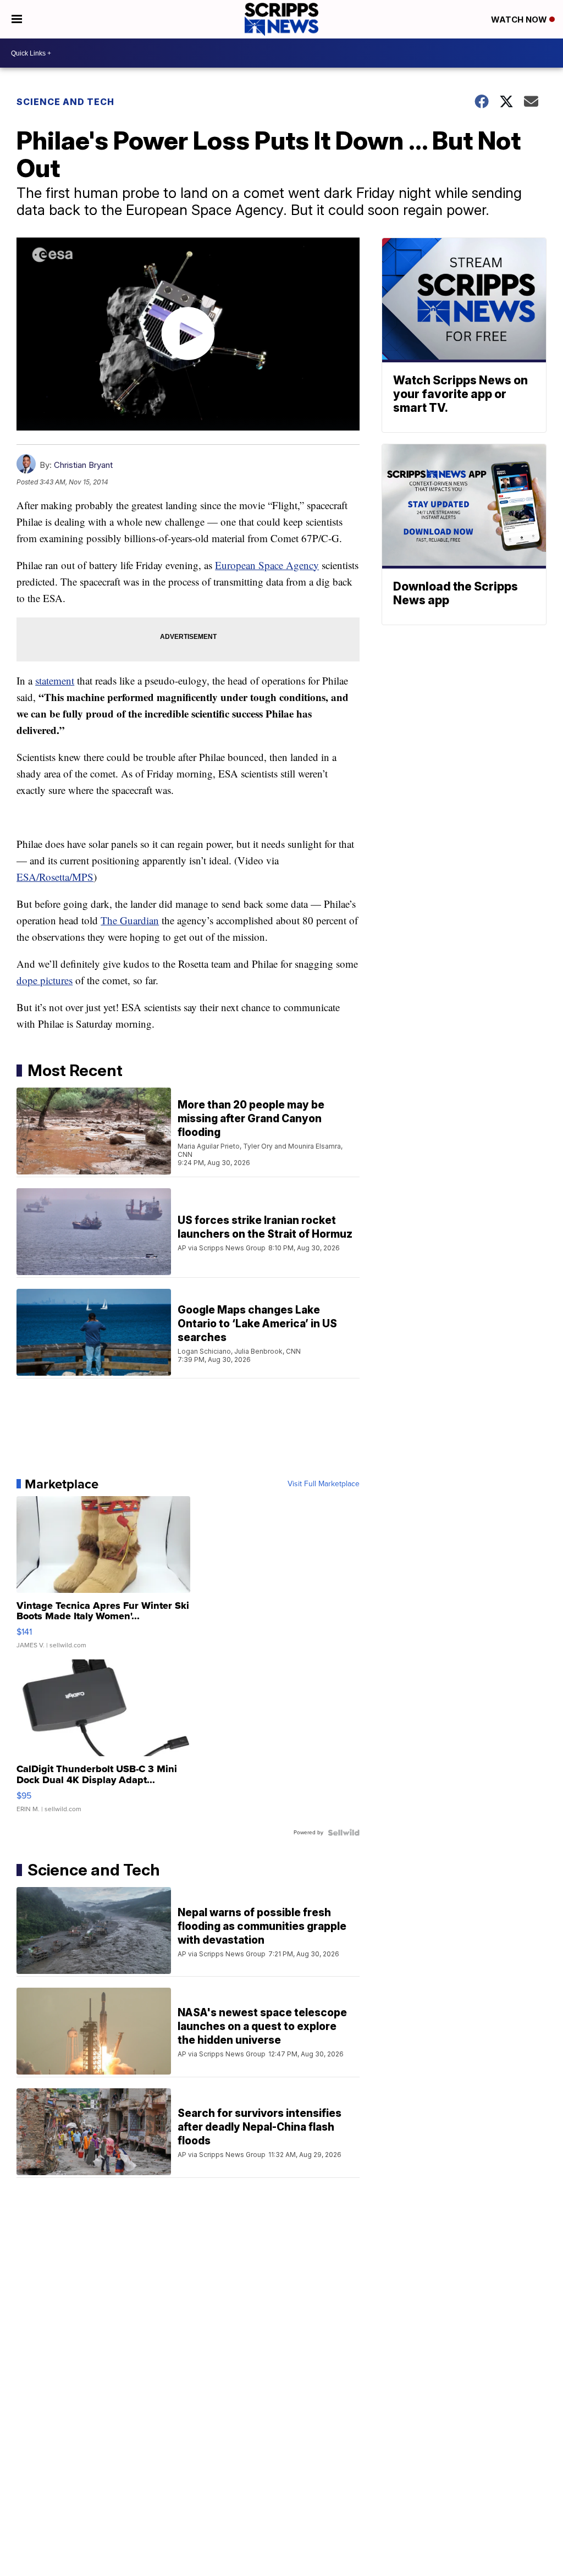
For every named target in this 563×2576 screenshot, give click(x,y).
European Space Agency (267, 565)
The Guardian (130, 920)
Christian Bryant (83, 465)
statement (55, 680)
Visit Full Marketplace (324, 1484)
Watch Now (520, 20)
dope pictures (45, 980)
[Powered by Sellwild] (344, 1833)
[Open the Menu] (17, 19)
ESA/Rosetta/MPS (55, 877)
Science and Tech (65, 102)
